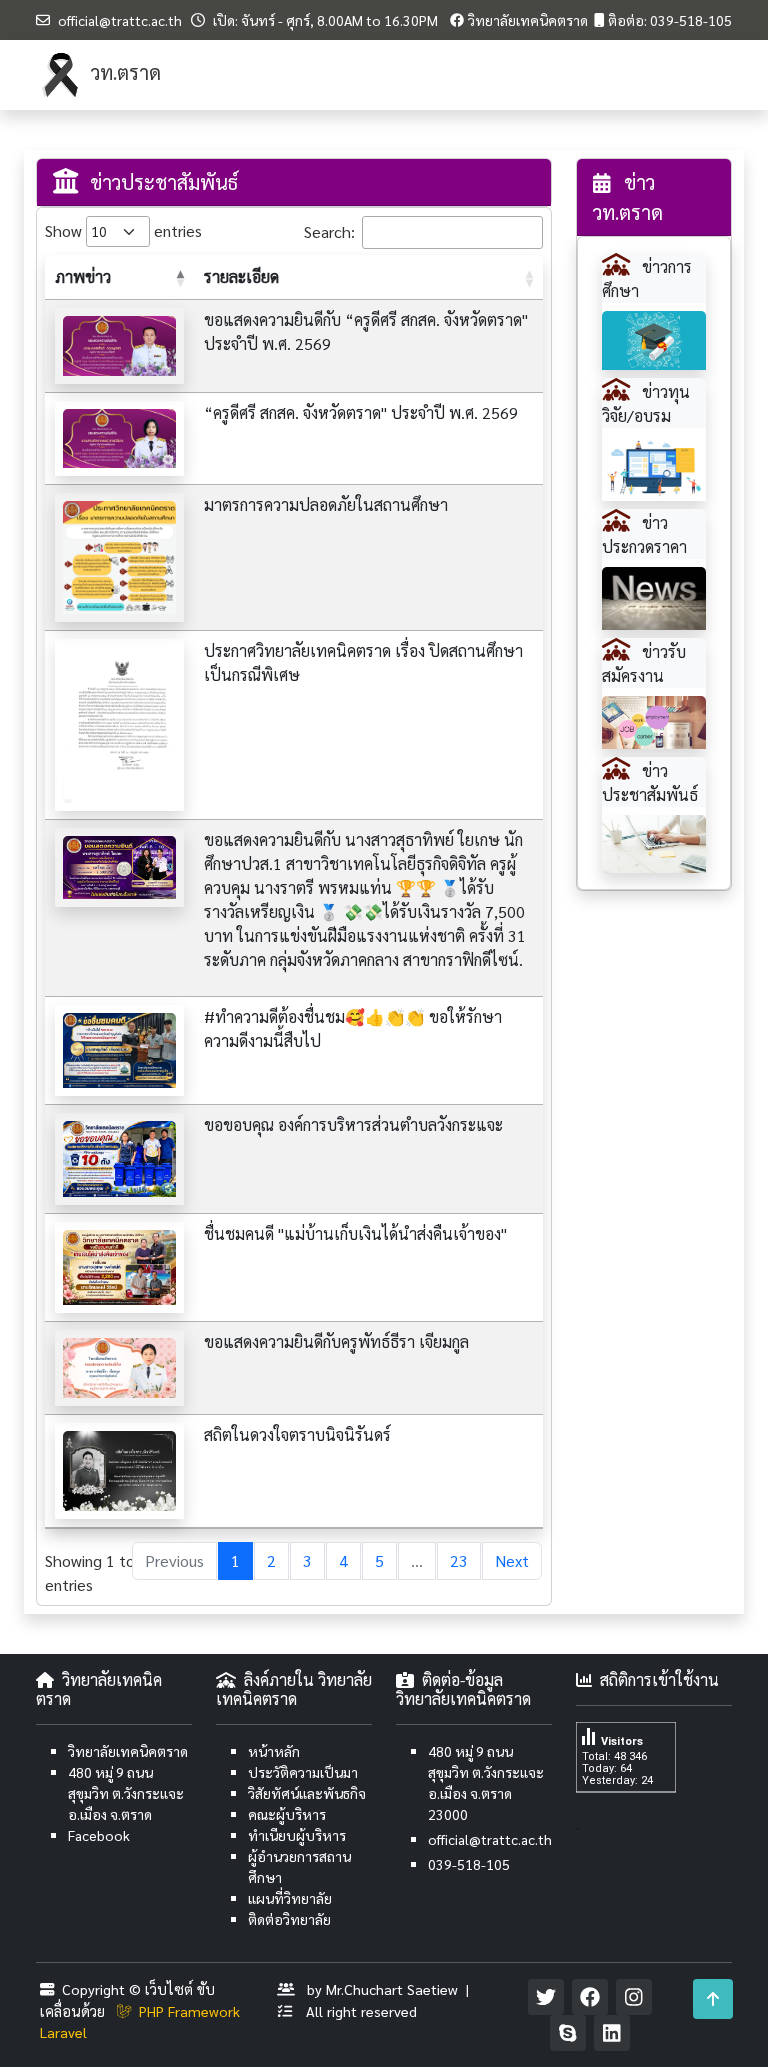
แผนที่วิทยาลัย (290, 1898)
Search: (329, 231)
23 (459, 1560)
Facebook (99, 1835)
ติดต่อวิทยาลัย (289, 1919)
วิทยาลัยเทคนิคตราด (528, 20)
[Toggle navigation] (704, 75)
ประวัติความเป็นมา (303, 1772)
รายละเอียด (241, 276)
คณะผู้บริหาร (287, 1814)
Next (512, 1560)
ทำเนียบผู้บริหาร (297, 1835)
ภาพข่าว (83, 276)
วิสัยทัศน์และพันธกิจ (307, 1793)
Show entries (108, 230)
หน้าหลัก (274, 1751)
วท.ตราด (123, 72)
